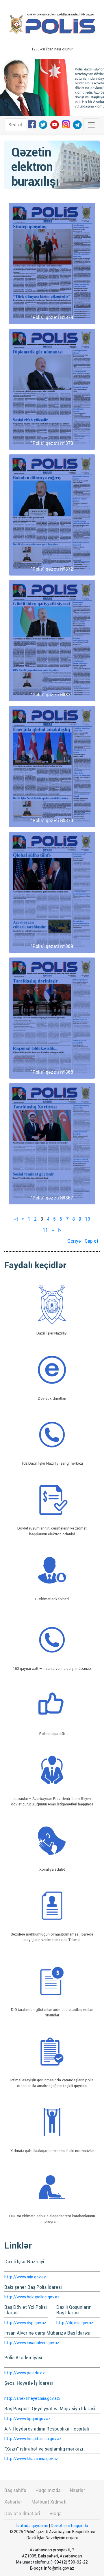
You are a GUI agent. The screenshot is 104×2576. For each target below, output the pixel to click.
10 (88, 1219)
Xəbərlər (13, 2502)
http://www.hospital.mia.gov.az (33, 2439)
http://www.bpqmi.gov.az (27, 2419)
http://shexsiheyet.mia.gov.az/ (32, 2398)
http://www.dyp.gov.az (25, 2323)
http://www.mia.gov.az (25, 2277)
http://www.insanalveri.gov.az (32, 2343)
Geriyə (74, 1241)
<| (16, 1219)
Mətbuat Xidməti (49, 2502)
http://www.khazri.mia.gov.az (31, 2459)
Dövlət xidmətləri (22, 2514)
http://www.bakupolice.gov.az (32, 2297)
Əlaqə (55, 2514)
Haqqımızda (48, 2490)
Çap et (91, 1241)
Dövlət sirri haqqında (69, 2526)
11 (45, 1230)
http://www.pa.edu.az (25, 2373)
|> (60, 1230)
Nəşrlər (78, 2490)
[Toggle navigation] (91, 125)
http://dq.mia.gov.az (75, 2323)
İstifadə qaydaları (32, 2526)
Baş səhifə (15, 2490)
